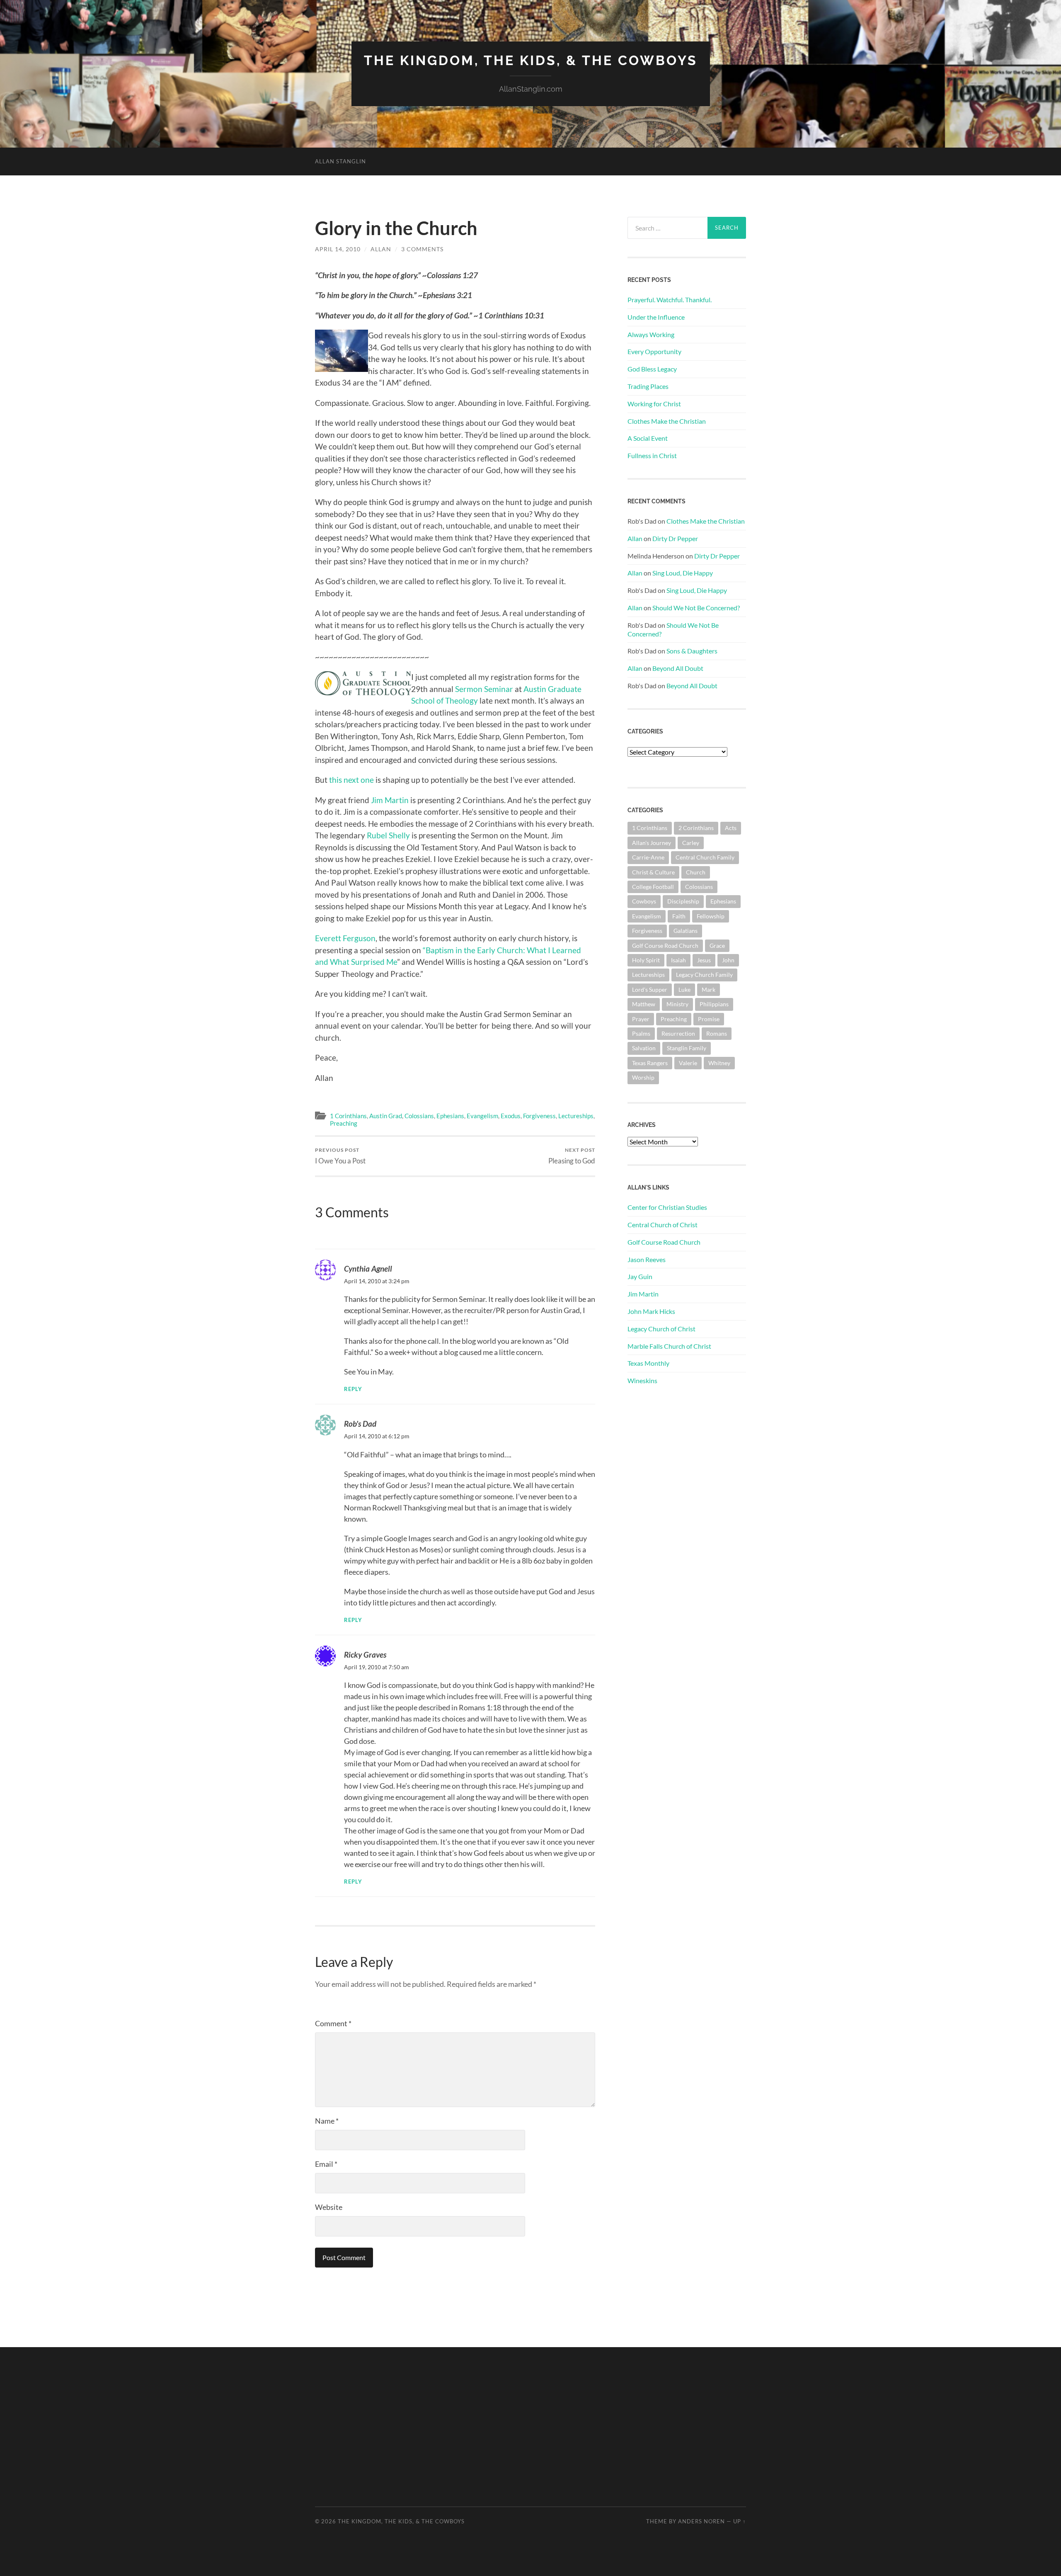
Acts (731, 828)
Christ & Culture (653, 872)
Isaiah (678, 960)
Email (326, 2164)
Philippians (714, 1004)
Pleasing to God (572, 1156)
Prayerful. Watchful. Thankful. (670, 300)
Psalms (641, 1033)
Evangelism (482, 1116)
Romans (717, 1033)
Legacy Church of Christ (661, 1329)
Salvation (644, 1048)
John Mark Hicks (651, 1311)
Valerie (688, 1063)
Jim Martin (391, 800)
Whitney (719, 1063)
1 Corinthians (348, 1116)
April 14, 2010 (338, 249)
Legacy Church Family (704, 975)
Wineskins (642, 1380)
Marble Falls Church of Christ (669, 1346)
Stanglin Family (687, 1048)
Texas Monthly (648, 1363)
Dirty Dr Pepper (675, 538)
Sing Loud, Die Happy (683, 573)
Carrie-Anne (648, 857)
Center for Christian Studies (667, 1207)
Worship (643, 1077)
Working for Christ (654, 404)
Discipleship (683, 901)
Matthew (644, 1004)
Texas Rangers (650, 1063)
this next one (352, 780)
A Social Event (648, 438)
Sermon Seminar (485, 689)
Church (696, 872)
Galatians (686, 931)
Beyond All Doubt (678, 668)
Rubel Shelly (389, 835)
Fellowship (711, 916)
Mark (709, 989)
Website (329, 2207)
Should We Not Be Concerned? (696, 608)
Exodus (511, 1116)
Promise (709, 1019)
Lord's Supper (650, 989)
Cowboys (644, 901)
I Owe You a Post (340, 1156)
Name (327, 2121)
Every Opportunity (654, 351)
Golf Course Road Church (665, 946)
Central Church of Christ (663, 1225)
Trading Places (648, 386)
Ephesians (450, 1116)
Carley (691, 843)
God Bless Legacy (652, 369)
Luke (684, 989)
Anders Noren (701, 2521)
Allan (381, 249)
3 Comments (422, 249)
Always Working (651, 334)
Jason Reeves (647, 1259)
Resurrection (678, 1033)
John (728, 960)
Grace (717, 946)
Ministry (677, 1004)
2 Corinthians (696, 828)
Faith (679, 916)
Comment (333, 2023)
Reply (353, 1389)
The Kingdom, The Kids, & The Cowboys (531, 60)
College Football (653, 887)
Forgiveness (539, 1116)
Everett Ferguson (345, 938)
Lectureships (576, 1116)
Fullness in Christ (652, 455)
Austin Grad (386, 1116)
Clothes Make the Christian (667, 421)
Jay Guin (640, 1276)
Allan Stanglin (340, 161)
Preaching (344, 1123)
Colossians (419, 1116)
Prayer (641, 1019)
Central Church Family (705, 857)
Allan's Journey (652, 843)
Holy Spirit (646, 960)
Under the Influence (656, 317)
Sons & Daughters (692, 651)
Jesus (704, 960)
